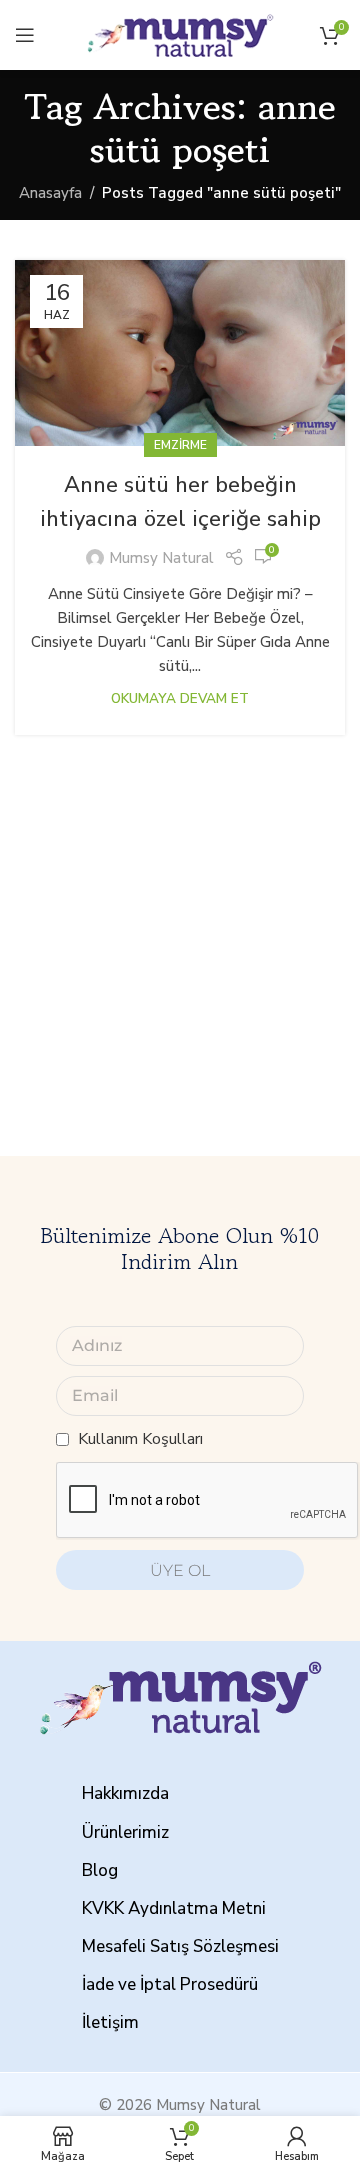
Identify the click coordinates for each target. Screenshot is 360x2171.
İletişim (110, 2022)
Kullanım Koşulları (140, 1439)
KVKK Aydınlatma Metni (174, 1908)
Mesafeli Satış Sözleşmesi (180, 1946)
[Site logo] (180, 34)
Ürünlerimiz (125, 1832)
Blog (100, 1870)
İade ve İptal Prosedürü (170, 1984)
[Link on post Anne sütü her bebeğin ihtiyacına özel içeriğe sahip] (180, 353)
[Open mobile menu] (25, 35)
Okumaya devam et (180, 698)
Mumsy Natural (161, 558)
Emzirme (180, 445)
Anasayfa (50, 193)
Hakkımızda (125, 1793)
